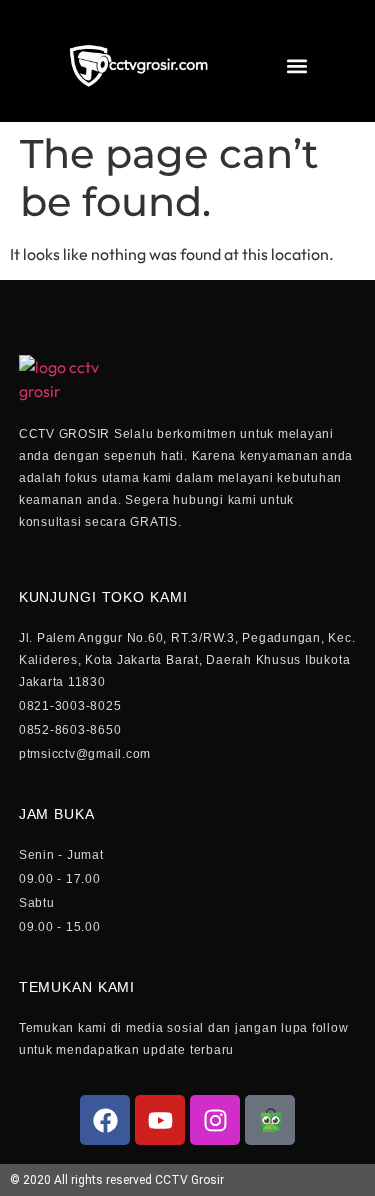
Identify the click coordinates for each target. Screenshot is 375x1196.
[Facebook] (105, 1120)
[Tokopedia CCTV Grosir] (270, 1120)
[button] (296, 66)
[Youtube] (160, 1120)
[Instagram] (215, 1120)
